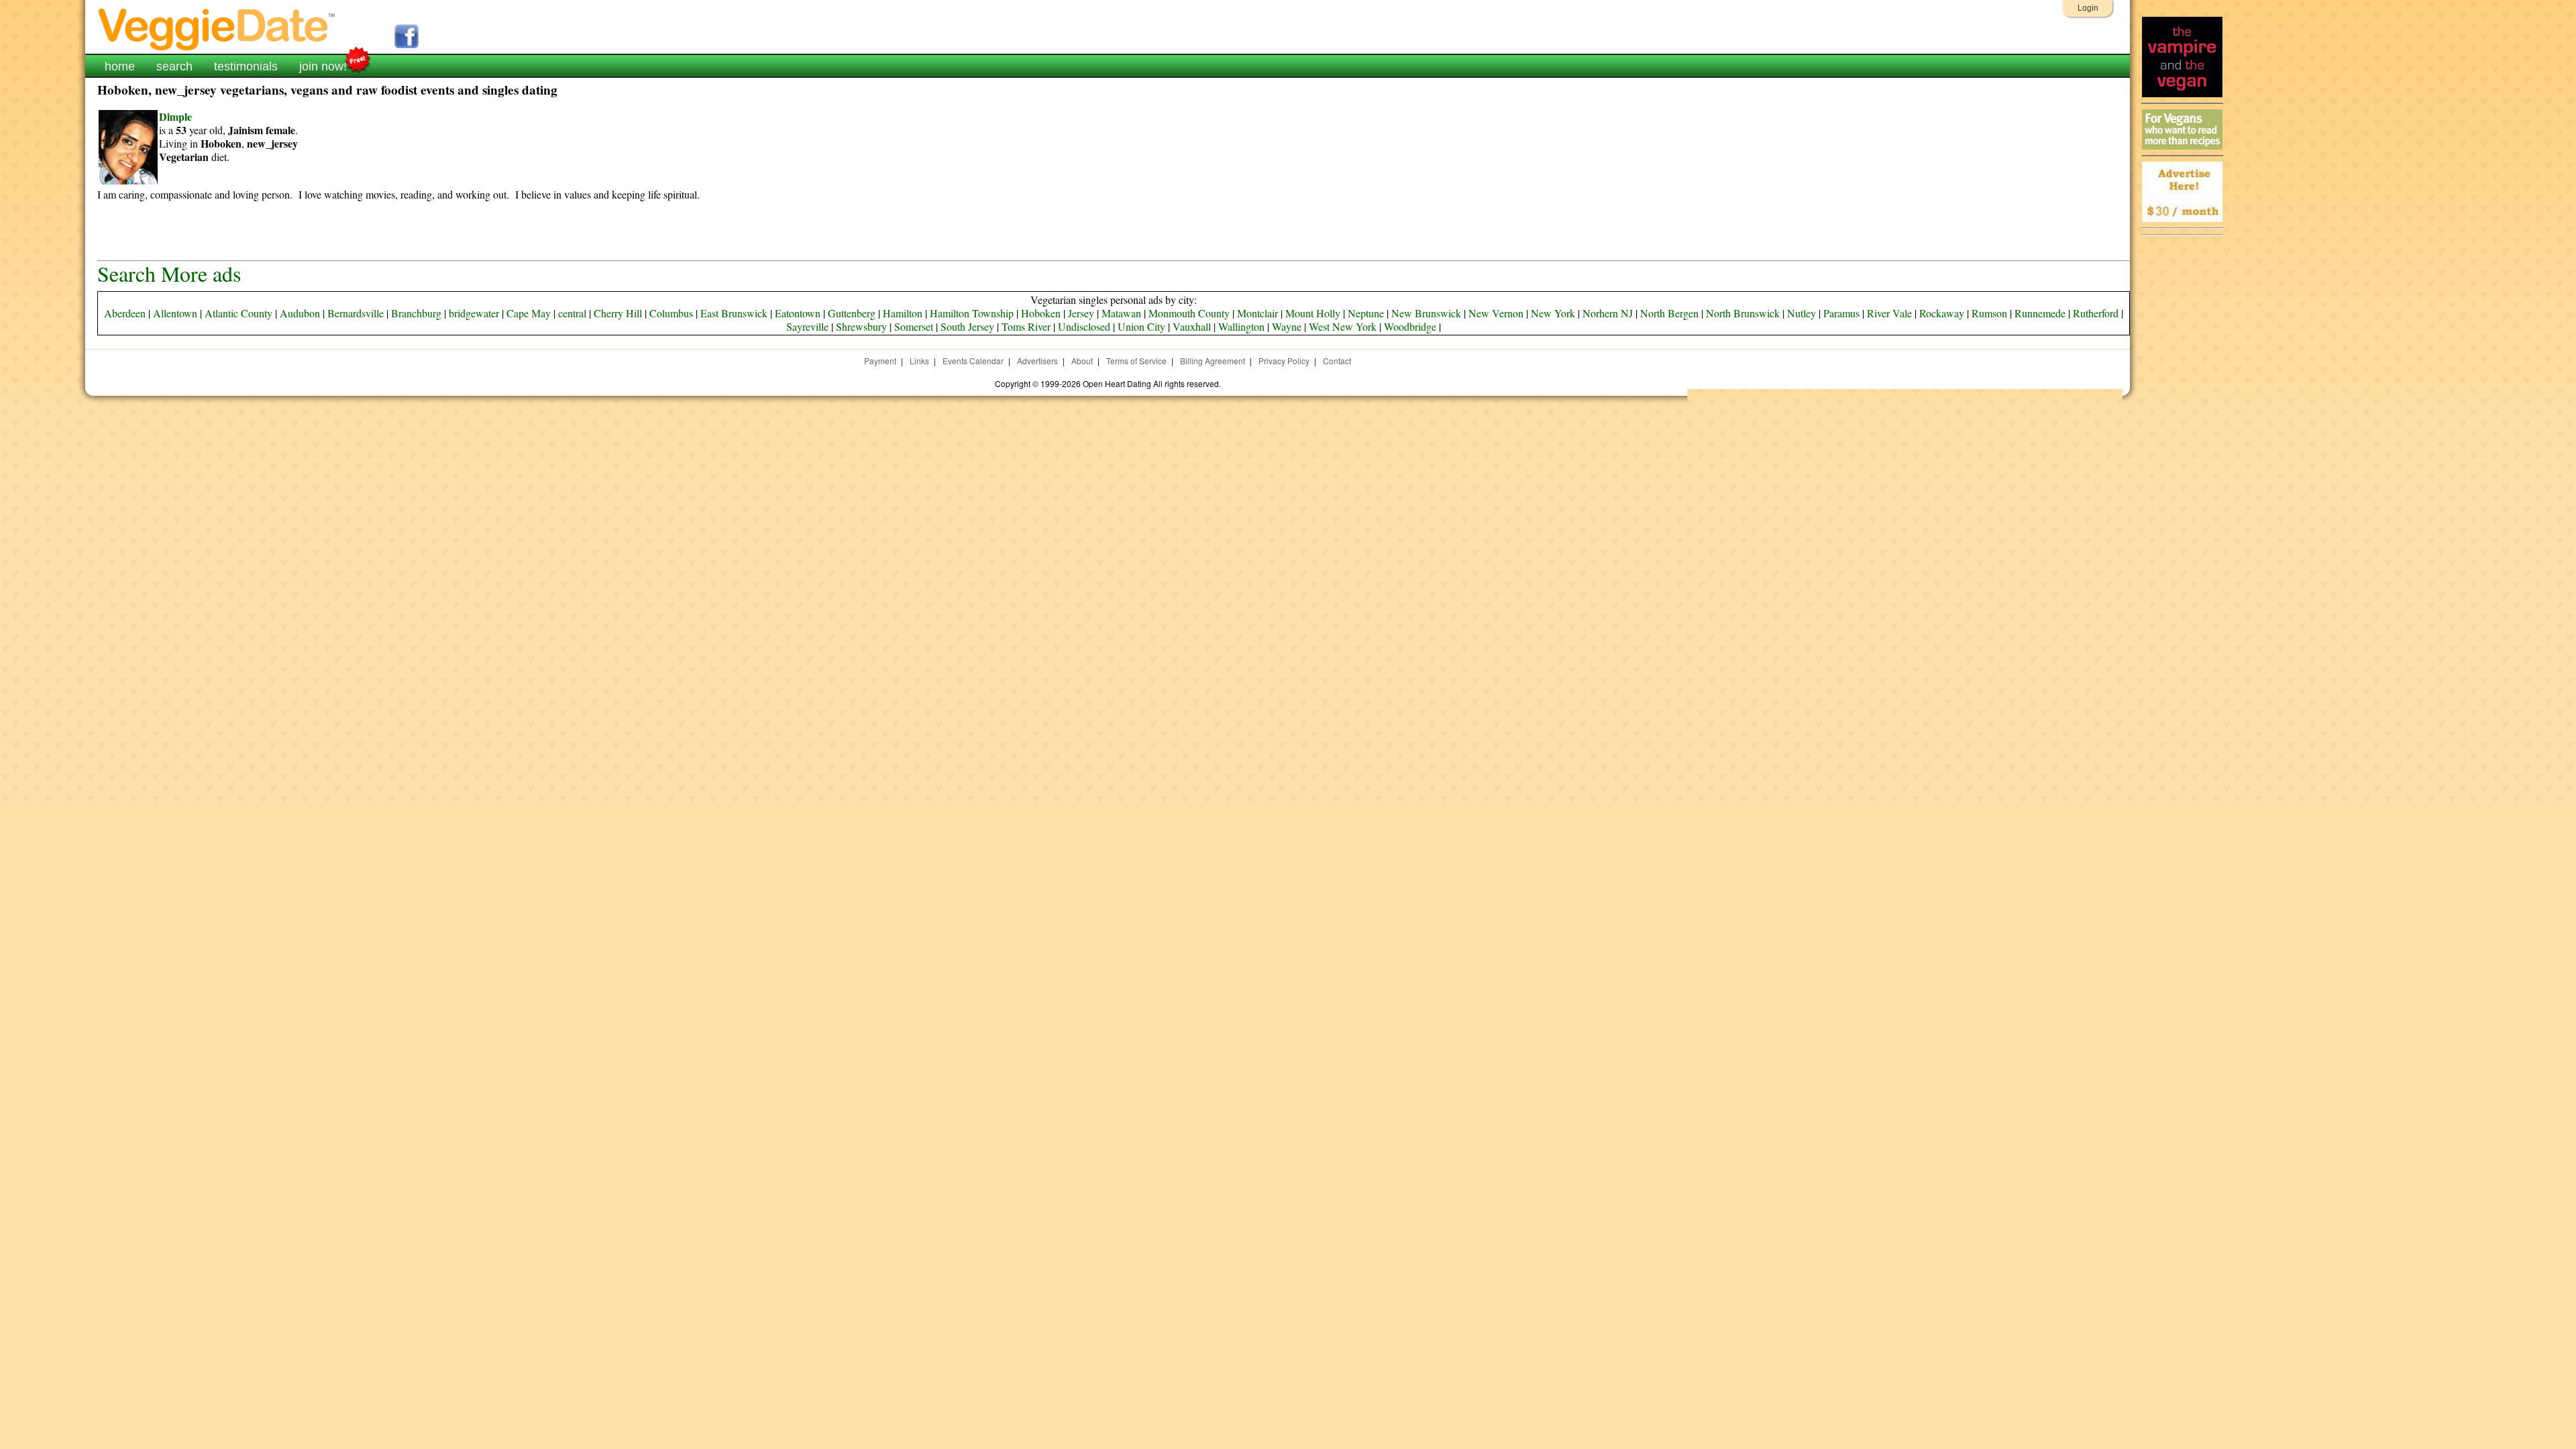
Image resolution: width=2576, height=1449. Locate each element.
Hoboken (1041, 313)
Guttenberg (852, 313)
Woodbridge (1410, 326)
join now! (323, 66)
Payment (880, 361)
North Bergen (1669, 313)
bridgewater (474, 313)
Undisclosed (1084, 326)
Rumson (1989, 313)
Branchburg (416, 313)
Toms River (1026, 326)
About (1082, 361)
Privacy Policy (1284, 361)
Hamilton (903, 313)
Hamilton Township (972, 313)
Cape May (529, 313)
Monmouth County (1189, 313)
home (120, 66)
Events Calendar (973, 361)
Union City (1141, 326)
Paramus (1841, 313)
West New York (1343, 326)
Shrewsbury (861, 326)
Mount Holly (1313, 313)
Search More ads (169, 273)
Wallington (1241, 326)
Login (2088, 8)
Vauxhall (1192, 326)
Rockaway (1942, 313)
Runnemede (2040, 313)
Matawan (1121, 313)
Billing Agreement (1213, 361)
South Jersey (967, 326)
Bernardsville (356, 313)
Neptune (1366, 313)
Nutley (1802, 313)
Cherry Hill (618, 313)
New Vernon (1496, 313)
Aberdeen (125, 313)
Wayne (1287, 326)
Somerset (914, 326)
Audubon (300, 313)
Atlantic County (238, 313)
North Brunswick (1743, 313)
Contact (1337, 361)
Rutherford (2096, 313)
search (174, 66)
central (572, 313)
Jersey (1081, 313)
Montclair (1257, 313)
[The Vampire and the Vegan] (2182, 94)
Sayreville (807, 326)
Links (919, 361)
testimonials (246, 66)
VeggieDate (217, 29)
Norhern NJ (1608, 313)
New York (1553, 313)
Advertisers (1037, 361)
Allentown (175, 313)
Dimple (175, 116)
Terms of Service (1136, 361)
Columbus (671, 313)
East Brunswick (734, 313)
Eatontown (798, 313)
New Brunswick (1426, 313)
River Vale (1889, 313)
